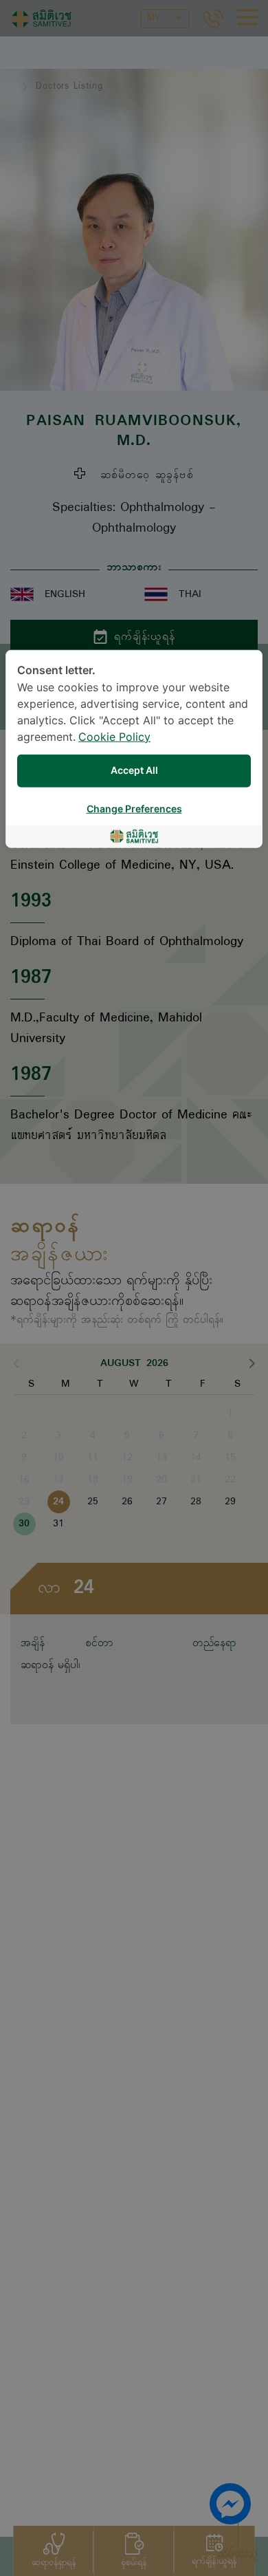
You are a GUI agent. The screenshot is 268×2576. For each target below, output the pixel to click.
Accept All (134, 771)
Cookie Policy (114, 737)
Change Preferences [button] (134, 809)
